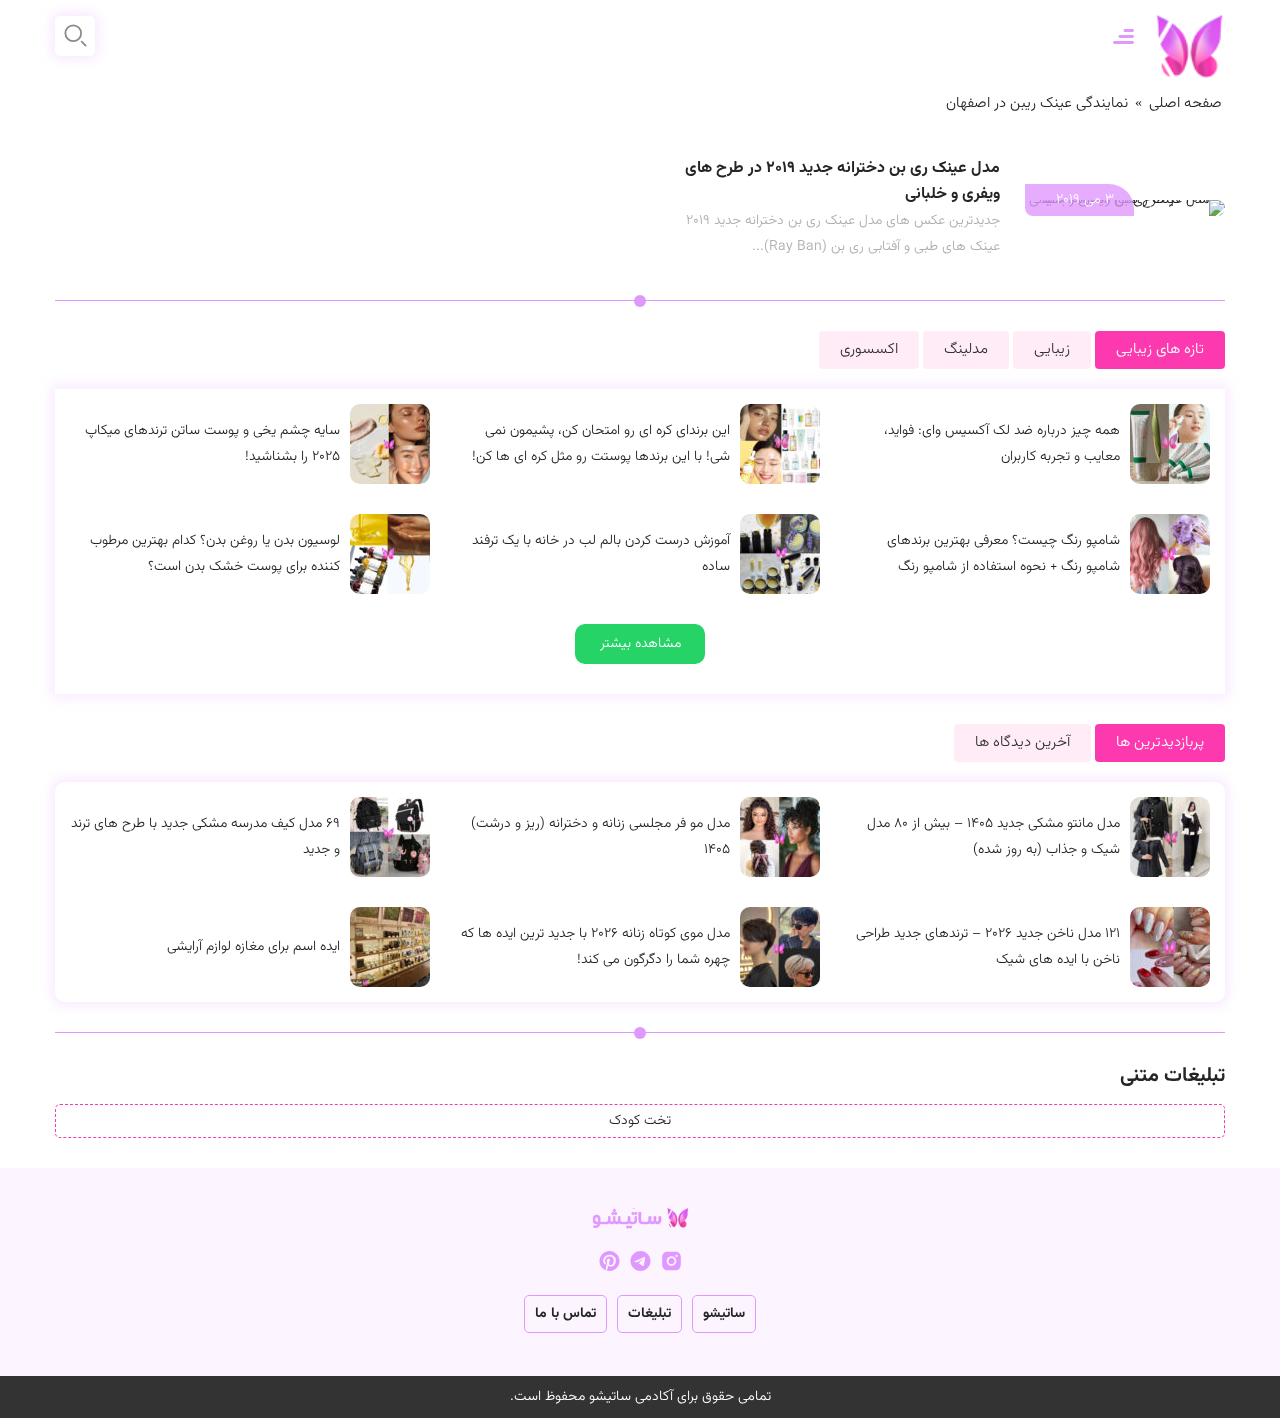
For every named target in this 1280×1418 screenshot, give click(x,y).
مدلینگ (966, 349)
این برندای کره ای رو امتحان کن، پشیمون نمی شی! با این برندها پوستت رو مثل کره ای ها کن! (601, 444)
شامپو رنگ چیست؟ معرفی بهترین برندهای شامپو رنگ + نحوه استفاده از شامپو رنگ (1003, 554)
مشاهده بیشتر (640, 644)
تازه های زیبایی (1160, 349)
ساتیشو (724, 1314)
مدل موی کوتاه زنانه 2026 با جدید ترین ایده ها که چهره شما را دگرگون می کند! (595, 947)
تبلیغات (649, 1314)
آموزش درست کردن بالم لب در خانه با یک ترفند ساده (601, 554)
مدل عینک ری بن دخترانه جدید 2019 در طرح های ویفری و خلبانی (842, 181)
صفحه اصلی (1185, 103)
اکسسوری (869, 349)
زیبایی (1052, 349)
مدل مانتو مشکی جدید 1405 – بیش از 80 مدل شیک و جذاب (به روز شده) (993, 837)
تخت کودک (640, 1121)
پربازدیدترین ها (1160, 742)
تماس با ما (565, 1314)
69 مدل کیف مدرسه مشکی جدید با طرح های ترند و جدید (205, 837)
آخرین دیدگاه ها (1022, 742)
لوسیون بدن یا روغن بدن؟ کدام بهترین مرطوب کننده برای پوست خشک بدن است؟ (215, 554)
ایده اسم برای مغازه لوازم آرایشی (253, 947)
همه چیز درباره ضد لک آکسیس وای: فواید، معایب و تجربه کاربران (1002, 444)
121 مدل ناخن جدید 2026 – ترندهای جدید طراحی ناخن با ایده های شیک (988, 947)
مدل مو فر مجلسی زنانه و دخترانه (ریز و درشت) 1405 (600, 837)
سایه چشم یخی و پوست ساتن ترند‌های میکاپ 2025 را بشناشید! (212, 444)
